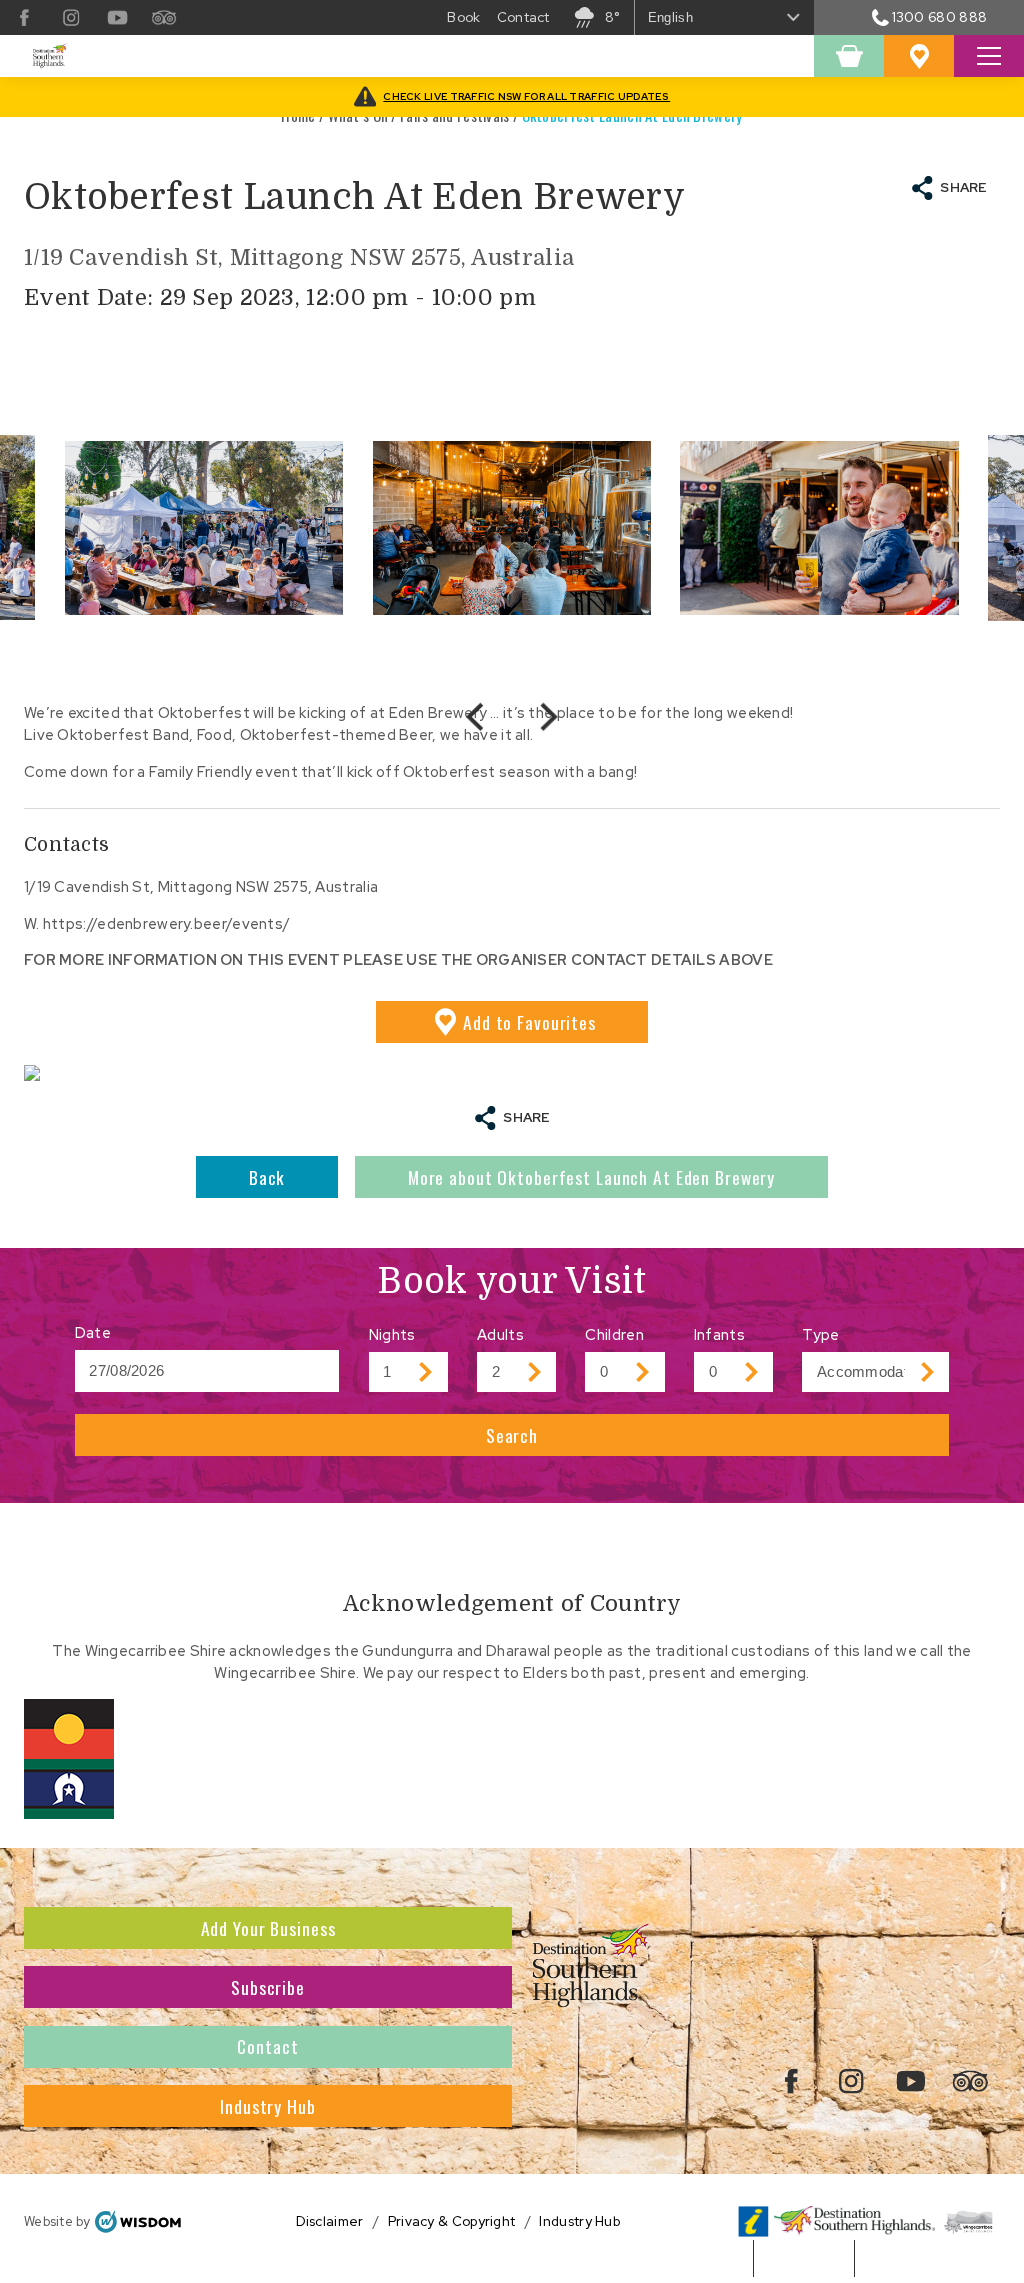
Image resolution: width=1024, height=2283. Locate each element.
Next (547, 716)
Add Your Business (268, 1928)
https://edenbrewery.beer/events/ (166, 923)
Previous (477, 717)
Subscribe (268, 1987)
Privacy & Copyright (452, 2221)
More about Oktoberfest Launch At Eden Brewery (591, 1177)
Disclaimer (330, 2221)
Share (963, 187)
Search (512, 1435)
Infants (719, 1334)
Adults (500, 1334)
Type (820, 1334)
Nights (392, 1334)
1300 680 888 (939, 17)
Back (267, 1177)
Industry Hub (268, 2106)
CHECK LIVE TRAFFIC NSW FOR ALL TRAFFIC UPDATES (526, 96)
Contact (267, 2046)
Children (614, 1334)
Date (93, 1332)
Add (529, 1022)
